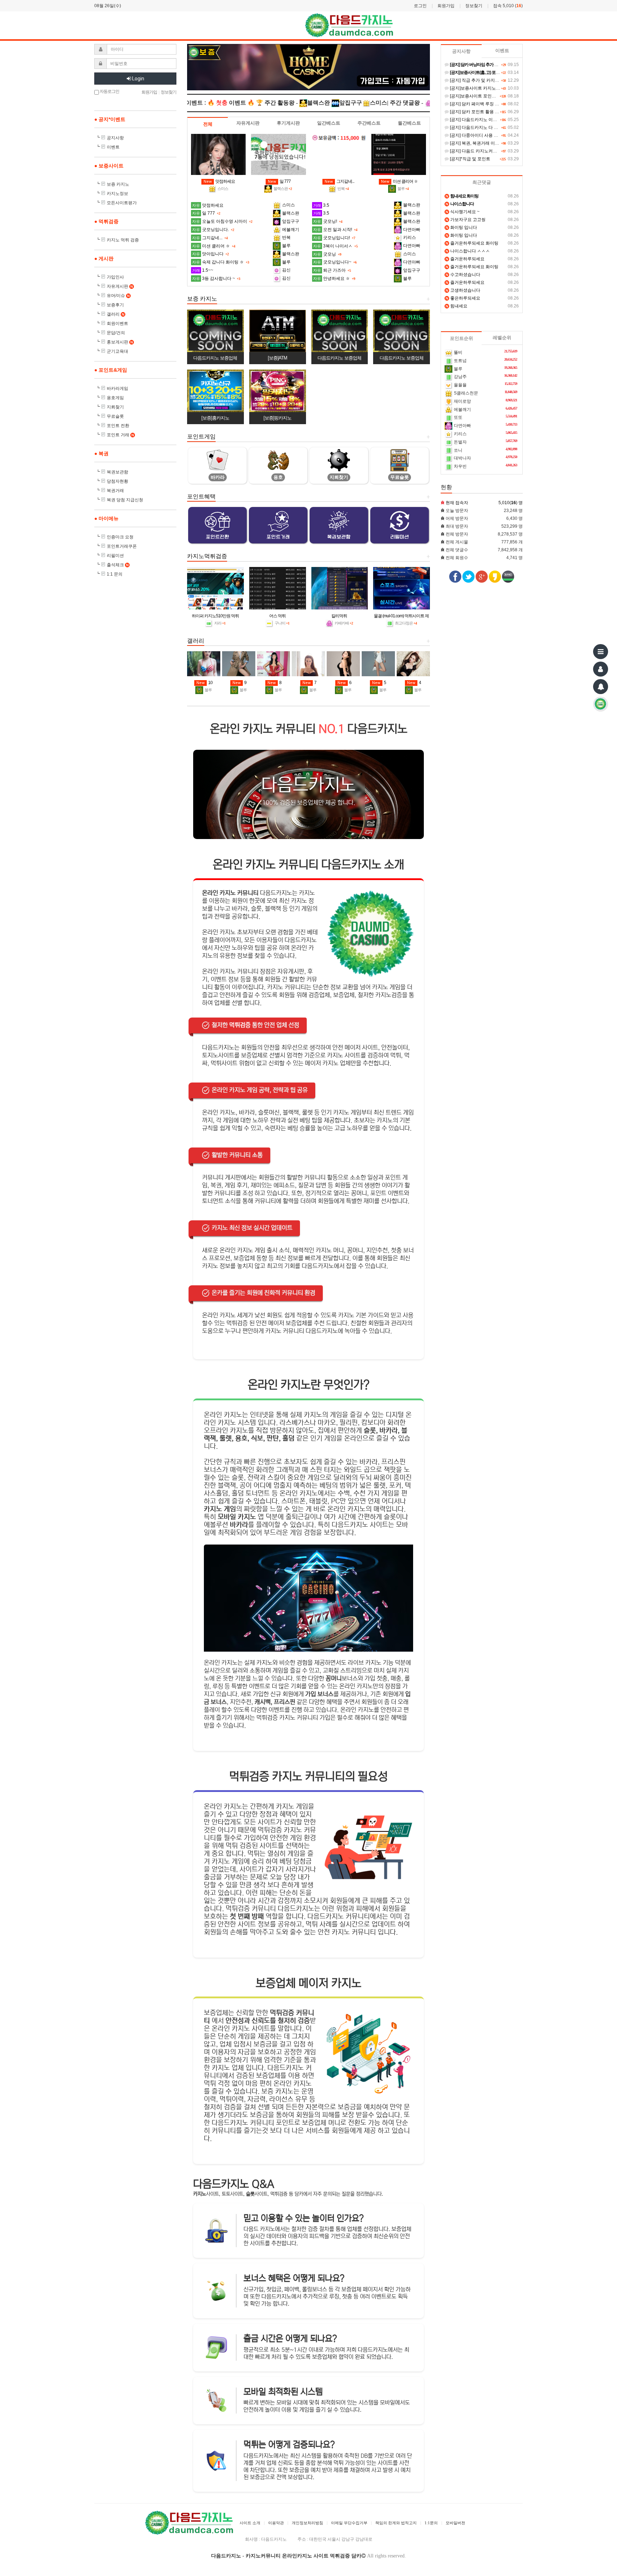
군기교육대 (117, 351)
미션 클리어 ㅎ (399, 181)
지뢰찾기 (115, 407)
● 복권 (101, 453)
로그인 (420, 6)
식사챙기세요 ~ (463, 212)
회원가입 (446, 6)
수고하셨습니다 (463, 275)
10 (204, 683)
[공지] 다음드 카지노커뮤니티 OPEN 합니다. (491, 151)
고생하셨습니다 (463, 290)
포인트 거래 (120, 435)
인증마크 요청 (120, 537)
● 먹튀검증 (106, 221)
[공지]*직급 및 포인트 (470, 159)
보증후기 (115, 305)
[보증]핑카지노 (277, 418)
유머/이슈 (118, 296)
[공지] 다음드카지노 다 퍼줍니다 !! (481, 127)
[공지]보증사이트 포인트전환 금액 (481, 96)
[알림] (601, 687)
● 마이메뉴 (106, 518)
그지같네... (339, 181)
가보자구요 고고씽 (466, 220)
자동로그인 (109, 91)
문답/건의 (116, 333)
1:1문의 (431, 2523)
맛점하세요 (219, 181)
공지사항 (115, 138)
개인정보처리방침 (307, 2523)
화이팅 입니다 (461, 227)
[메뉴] (601, 652)
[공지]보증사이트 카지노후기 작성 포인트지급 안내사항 (502, 88)
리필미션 (115, 556)
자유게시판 (120, 286)
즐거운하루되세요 (465, 259)
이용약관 (276, 2523)
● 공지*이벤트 (110, 119)
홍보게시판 (120, 342)
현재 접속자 (457, 503)
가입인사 (115, 277)
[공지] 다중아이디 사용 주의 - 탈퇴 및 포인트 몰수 (496, 135)
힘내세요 (457, 306)
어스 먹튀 (277, 616)
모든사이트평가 (122, 203)
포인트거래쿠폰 (122, 546)
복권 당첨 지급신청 (125, 500)
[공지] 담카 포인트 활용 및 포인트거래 (485, 112)
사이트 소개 (250, 2523)
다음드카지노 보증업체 (215, 358)
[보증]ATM (277, 358)
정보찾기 (474, 6)
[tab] (208, 124)
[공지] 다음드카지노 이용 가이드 (480, 120)
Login (138, 79)
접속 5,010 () (508, 6)
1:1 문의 (115, 574)
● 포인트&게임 (111, 370)
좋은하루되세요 (463, 298)
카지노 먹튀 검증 (123, 240)
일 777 (279, 181)
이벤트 (113, 147)
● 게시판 (104, 258)
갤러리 (116, 314)
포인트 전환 (118, 426)
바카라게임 (117, 388)
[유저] (601, 669)
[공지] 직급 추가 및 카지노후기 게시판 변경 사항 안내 (500, 80)
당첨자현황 (117, 481)
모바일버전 (455, 2523)
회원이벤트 (117, 323)
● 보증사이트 (109, 166)
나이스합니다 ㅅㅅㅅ (468, 251)
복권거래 (115, 491)
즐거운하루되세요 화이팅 (472, 243)
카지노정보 (117, 194)
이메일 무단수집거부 (349, 2523)
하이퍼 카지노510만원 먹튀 (215, 616)
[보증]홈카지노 (215, 418)
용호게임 (115, 398)
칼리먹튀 (339, 616)
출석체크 (118, 565)
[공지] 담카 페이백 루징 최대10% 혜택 (485, 104)
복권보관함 (117, 472)
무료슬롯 (115, 416)
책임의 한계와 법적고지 (396, 2523)
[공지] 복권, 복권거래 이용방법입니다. (485, 143)
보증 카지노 (118, 184)
